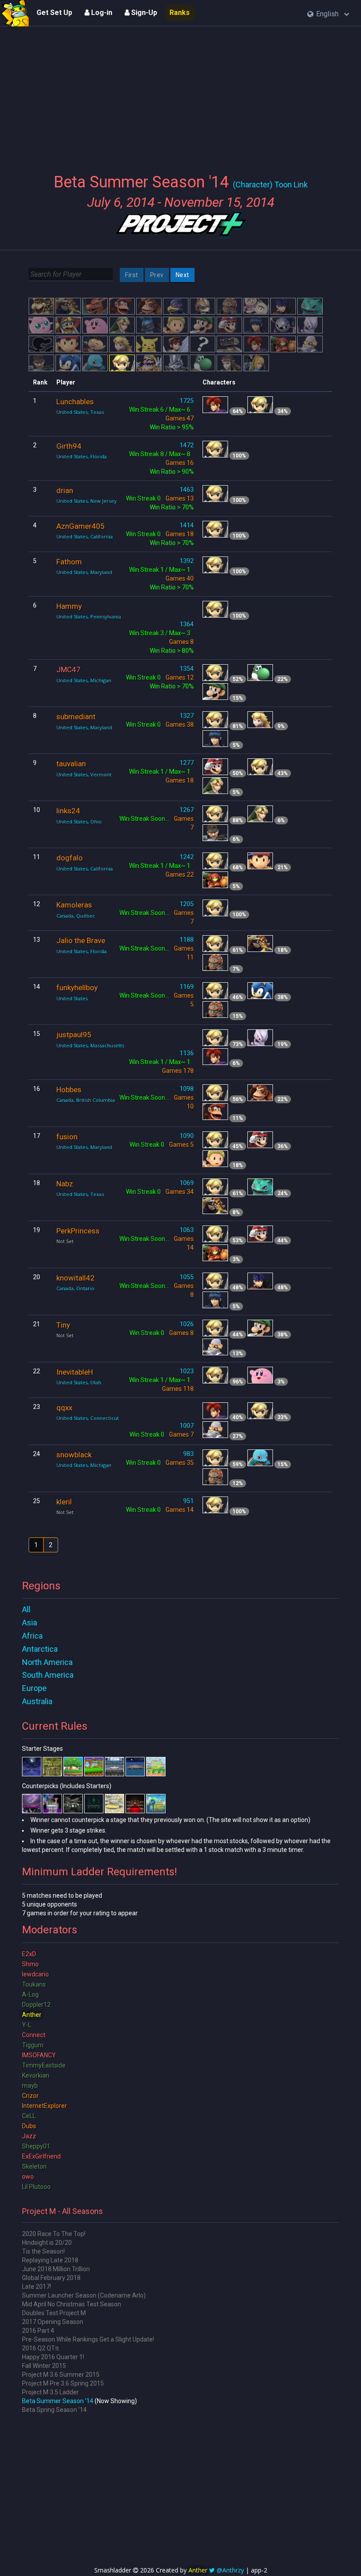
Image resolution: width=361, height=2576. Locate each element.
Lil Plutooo (36, 2187)
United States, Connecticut (88, 1418)
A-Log (30, 1994)
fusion (67, 1137)
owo (28, 2177)
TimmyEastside (44, 2065)
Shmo (30, 1964)
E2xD (29, 1954)
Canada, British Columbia (86, 1100)
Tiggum (33, 2045)
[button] (328, 14)
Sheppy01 (36, 2146)
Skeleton (34, 2166)
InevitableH (75, 1372)
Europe (34, 1688)
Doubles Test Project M (54, 2313)
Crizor (30, 2096)
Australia (37, 1701)
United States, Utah (79, 1382)
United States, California (85, 536)
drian (65, 490)
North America (47, 1662)
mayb (30, 2086)
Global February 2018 (51, 2278)
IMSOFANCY (39, 2055)
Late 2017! (37, 2287)
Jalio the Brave (81, 940)
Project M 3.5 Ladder (50, 2392)
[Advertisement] (180, 95)
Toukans (34, 1984)
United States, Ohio (79, 821)
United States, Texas (80, 412)
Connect (34, 2035)
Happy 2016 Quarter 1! (53, 2357)
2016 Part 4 (38, 2331)
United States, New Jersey (87, 501)
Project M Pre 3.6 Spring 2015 (63, 2383)
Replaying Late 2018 (50, 2260)
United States (72, 998)
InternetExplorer (44, 2106)
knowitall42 (76, 1278)
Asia (29, 1623)
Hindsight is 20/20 (47, 2243)
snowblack (74, 1455)
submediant (76, 717)
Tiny (63, 1325)
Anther (32, 2015)
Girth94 (69, 446)
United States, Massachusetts (90, 1045)
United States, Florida (81, 456)
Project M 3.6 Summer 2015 (61, 2375)
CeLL (29, 2116)
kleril (64, 1502)
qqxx (64, 1408)
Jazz (29, 2136)
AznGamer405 (81, 526)
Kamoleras (74, 905)
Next (182, 275)
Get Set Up (54, 13)
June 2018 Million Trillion (56, 2269)
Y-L (27, 2025)
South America (48, 1675)
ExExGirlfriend (41, 2156)
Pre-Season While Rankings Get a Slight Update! (88, 2339)
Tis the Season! (43, 2251)
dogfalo (70, 858)
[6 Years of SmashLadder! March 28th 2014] (15, 13)
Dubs (29, 2126)
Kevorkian (36, 2075)
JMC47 (68, 670)
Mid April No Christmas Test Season (72, 2304)
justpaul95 (74, 1035)
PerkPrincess (78, 1231)
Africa (32, 1636)
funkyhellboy (77, 988)
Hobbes (69, 1090)
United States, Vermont (84, 774)
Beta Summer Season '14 (58, 2401)
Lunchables (75, 402)
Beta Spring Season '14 (54, 2410)
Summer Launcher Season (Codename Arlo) (84, 2295)
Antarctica (40, 1649)
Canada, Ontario (75, 1288)
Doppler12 (36, 2005)
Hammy (69, 606)
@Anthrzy (230, 2570)
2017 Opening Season (53, 2322)
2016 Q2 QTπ (41, 2348)
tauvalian (71, 764)
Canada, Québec (76, 916)
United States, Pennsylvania (89, 617)
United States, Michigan (84, 680)
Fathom (69, 562)
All (26, 1609)
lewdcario (35, 1974)
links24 (68, 811)
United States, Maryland (84, 572)
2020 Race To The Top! (54, 2234)
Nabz (65, 1184)
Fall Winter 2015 (44, 2366)
